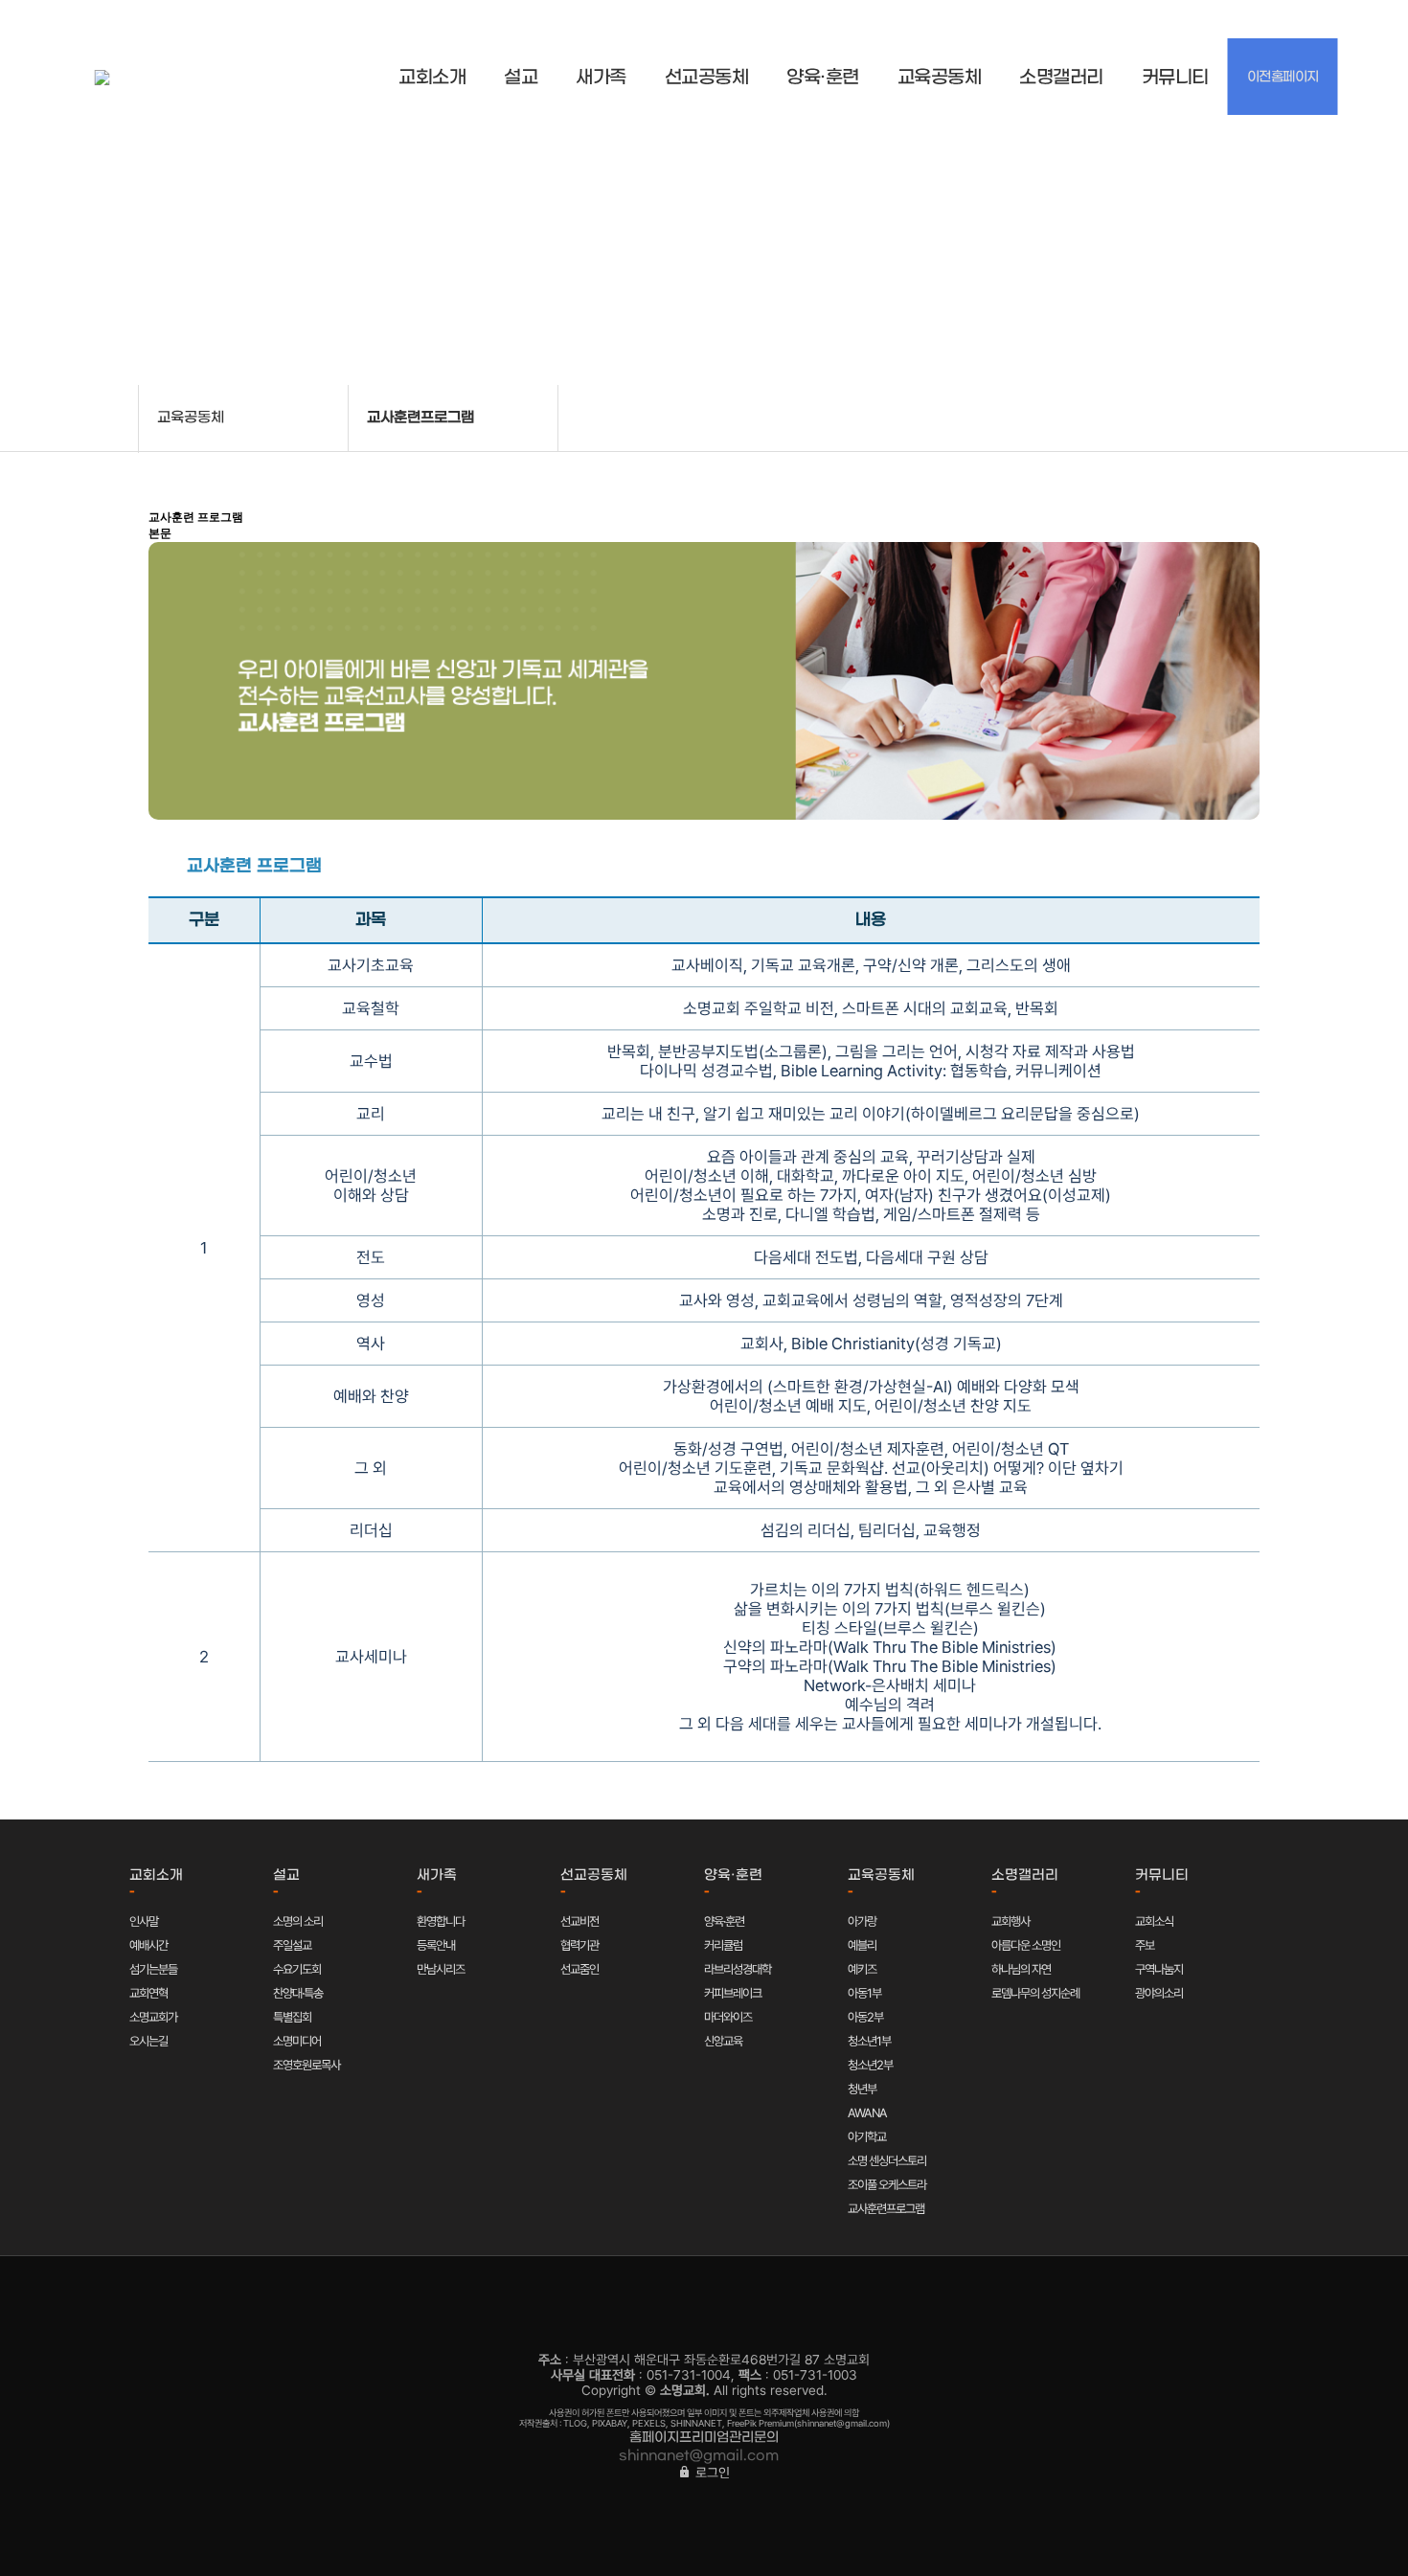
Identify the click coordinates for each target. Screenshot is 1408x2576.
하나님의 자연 (1021, 1969)
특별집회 (292, 2017)
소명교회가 (153, 2017)
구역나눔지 (1159, 1969)
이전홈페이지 (1283, 77)
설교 (521, 78)
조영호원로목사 (307, 2065)
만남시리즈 (441, 1969)
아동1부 (864, 1993)
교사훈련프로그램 (886, 2209)
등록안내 (436, 1945)
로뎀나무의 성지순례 (1035, 1993)
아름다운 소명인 (1026, 1945)
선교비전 (579, 1921)
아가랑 (862, 1921)
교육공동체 (940, 78)
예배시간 (148, 1945)
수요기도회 (297, 1969)
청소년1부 (869, 2041)
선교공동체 (707, 78)
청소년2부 (870, 2065)
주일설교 (292, 1945)
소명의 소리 (298, 1921)
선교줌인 (579, 1969)
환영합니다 (441, 1921)
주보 (1145, 1945)
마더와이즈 (728, 2017)
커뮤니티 (1175, 78)
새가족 (601, 78)
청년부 (862, 2089)
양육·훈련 (823, 78)
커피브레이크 (733, 1993)
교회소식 (1154, 1921)
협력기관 (579, 1945)
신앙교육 (723, 2041)
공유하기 (1283, 417)
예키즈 (862, 1969)
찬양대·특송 (298, 1993)
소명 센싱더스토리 (887, 2161)
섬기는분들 (153, 1969)
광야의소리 (1159, 1993)
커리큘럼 (723, 1945)
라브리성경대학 (738, 1969)
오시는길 (148, 2041)
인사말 (144, 1921)
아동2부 (865, 2017)
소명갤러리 (1061, 78)
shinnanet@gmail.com (699, 2456)
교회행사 (1011, 1921)
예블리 (862, 1945)
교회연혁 (148, 1993)
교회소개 (432, 78)
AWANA (867, 2113)
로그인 (711, 2473)
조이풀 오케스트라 (887, 2185)
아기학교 (867, 2137)
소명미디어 (297, 2041)
